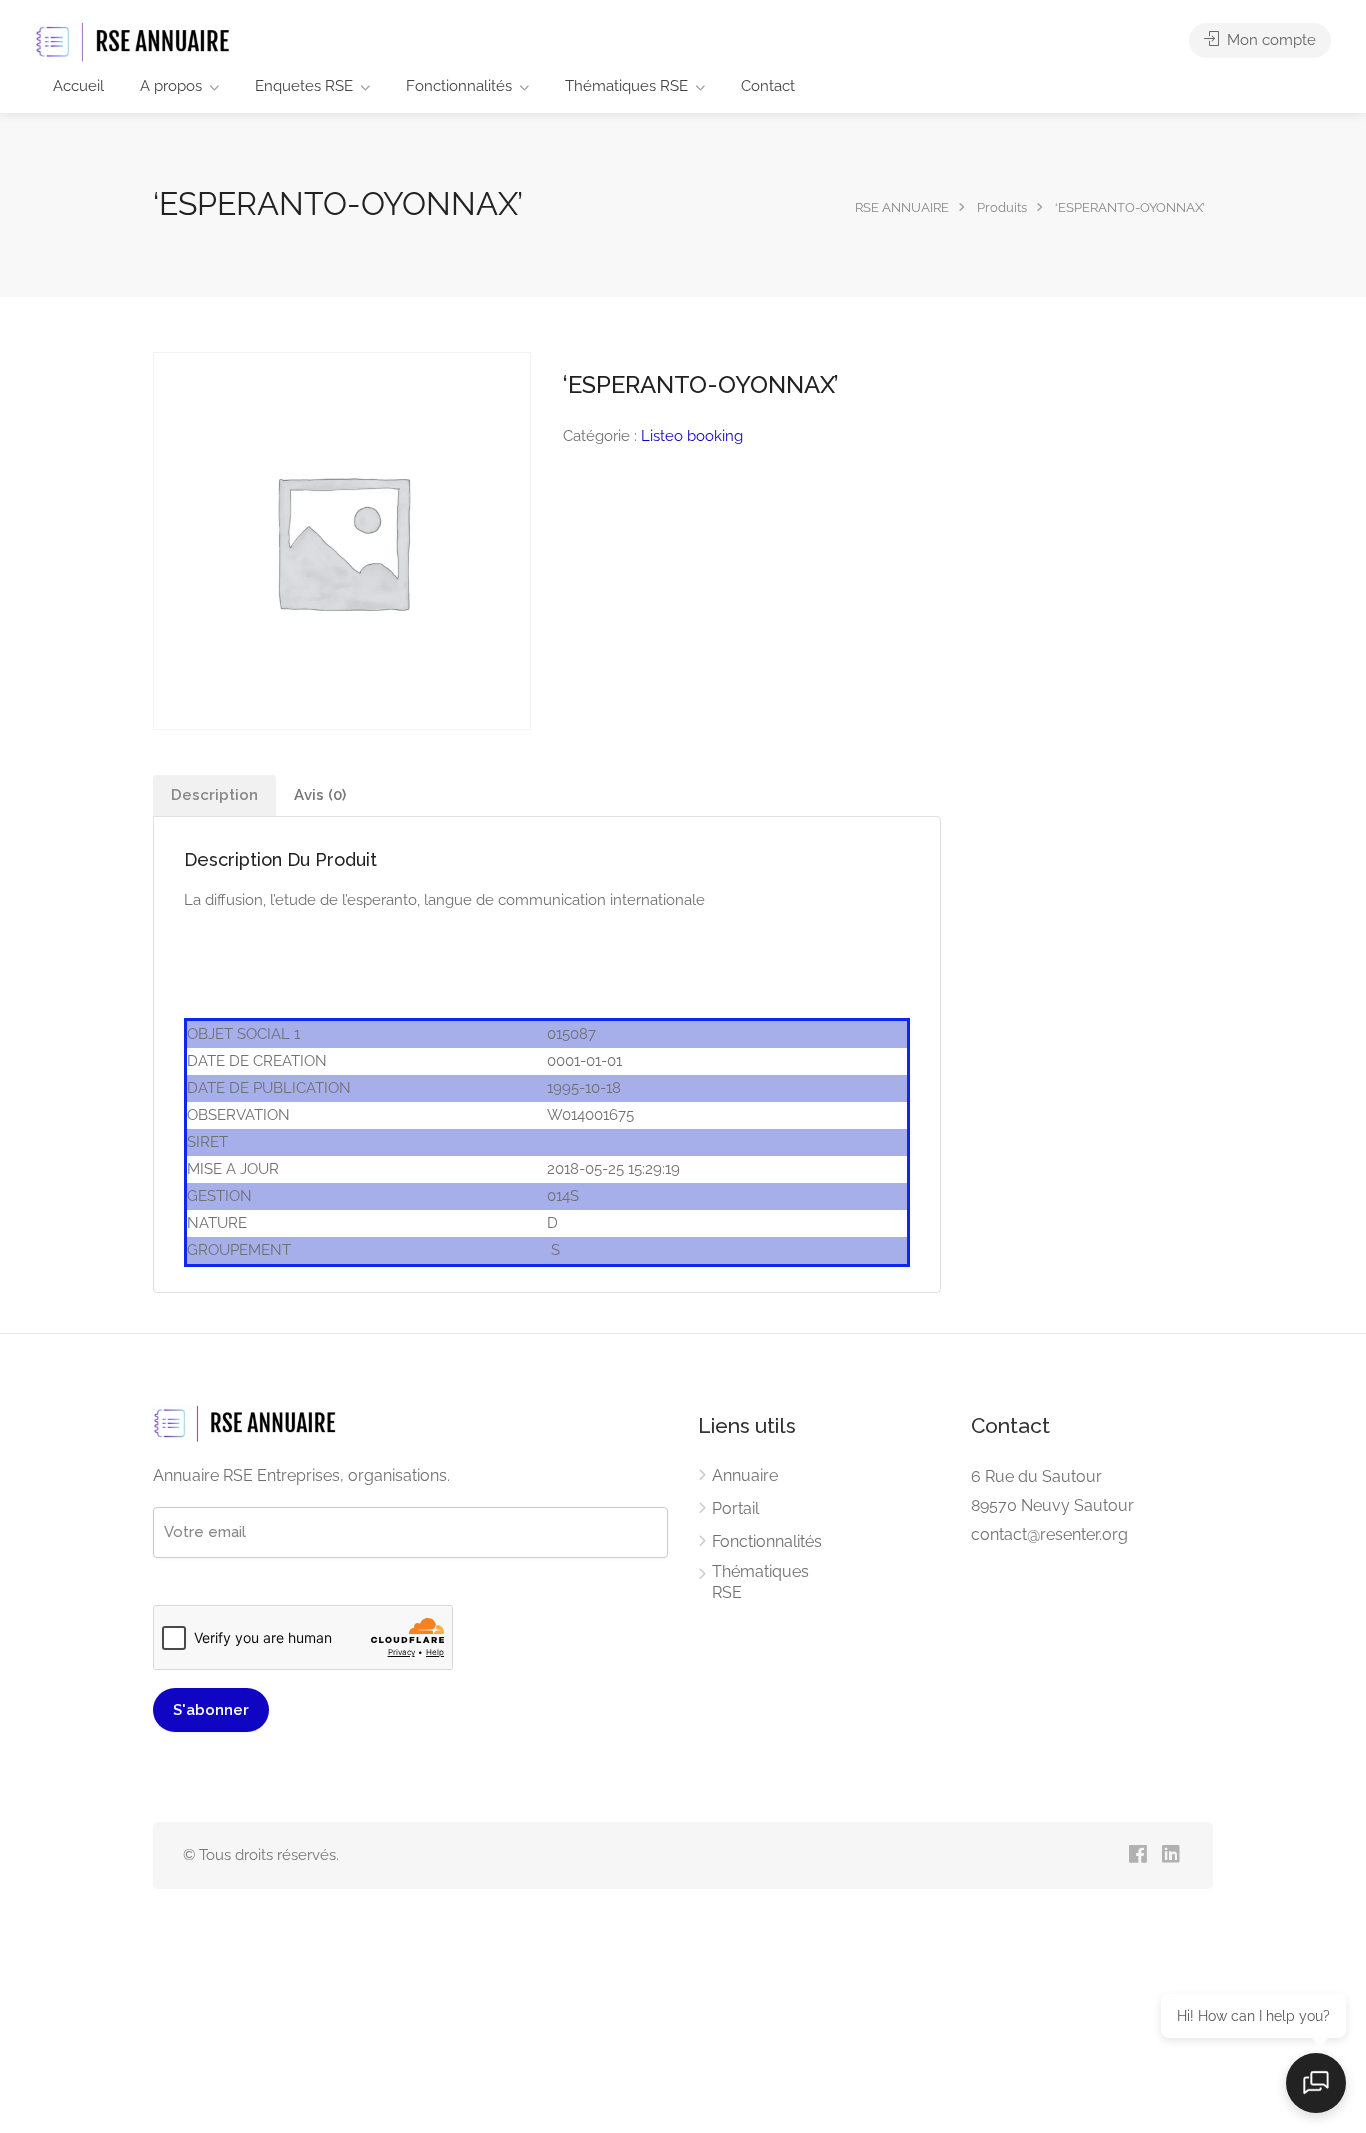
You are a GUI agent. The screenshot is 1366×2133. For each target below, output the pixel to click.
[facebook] (1137, 1855)
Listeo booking (692, 436)
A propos (171, 86)
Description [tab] (214, 795)
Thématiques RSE (626, 86)
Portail (735, 1508)
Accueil (78, 86)
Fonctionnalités (459, 86)
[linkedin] (1170, 1855)
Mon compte (1269, 40)
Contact (768, 86)
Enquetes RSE (304, 86)
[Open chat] (1316, 2083)
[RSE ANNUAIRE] (135, 41)
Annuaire (745, 1475)
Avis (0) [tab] (320, 795)
